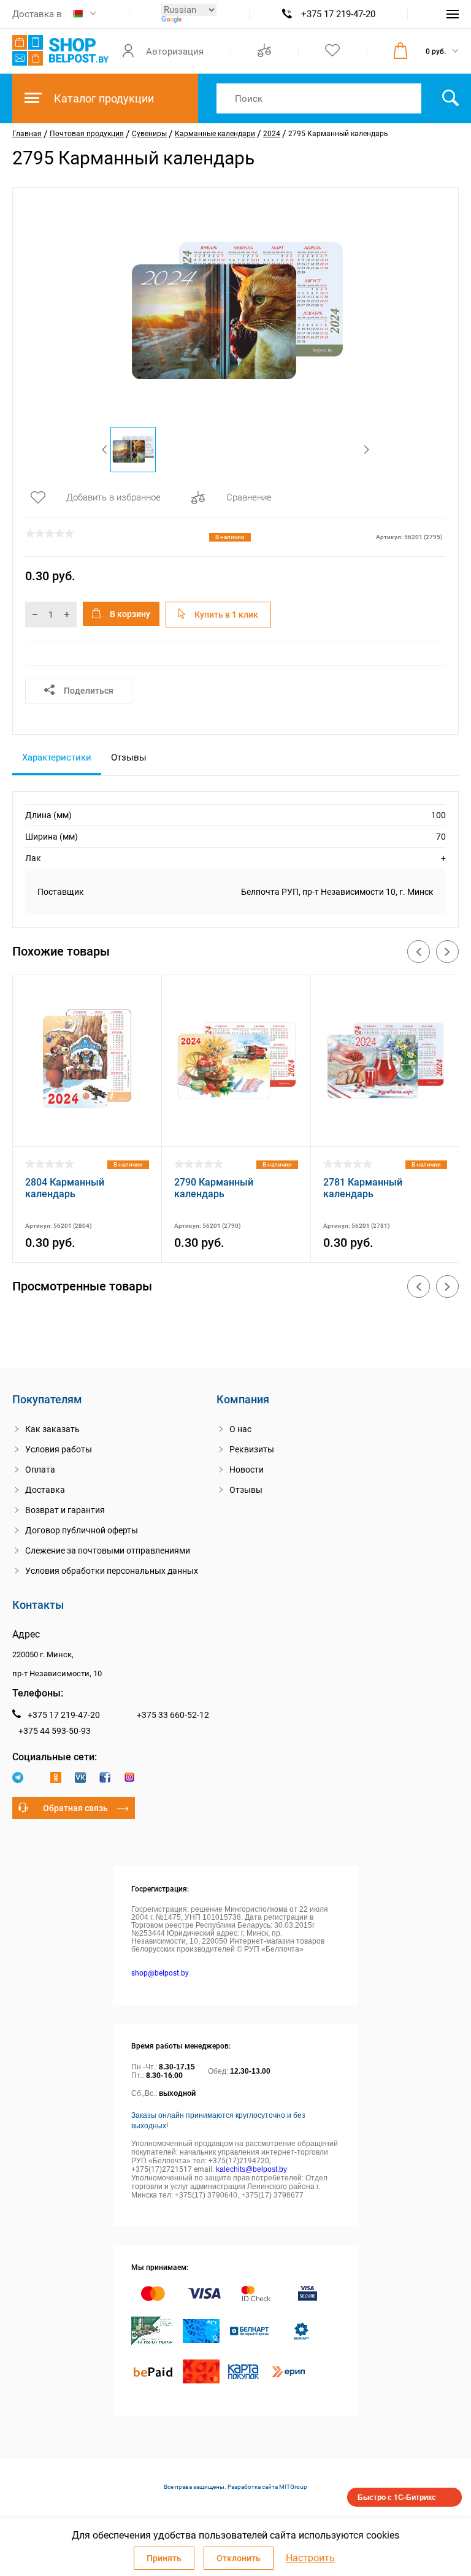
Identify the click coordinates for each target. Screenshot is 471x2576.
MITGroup (293, 2487)
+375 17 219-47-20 (338, 14)
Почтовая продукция (87, 134)
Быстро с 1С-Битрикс (397, 2497)
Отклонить (239, 2558)
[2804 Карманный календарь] (87, 1131)
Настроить (310, 2558)
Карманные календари (215, 134)
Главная (27, 134)
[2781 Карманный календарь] (385, 1131)
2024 (272, 134)
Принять (164, 2558)
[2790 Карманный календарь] (236, 1131)
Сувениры (149, 134)
